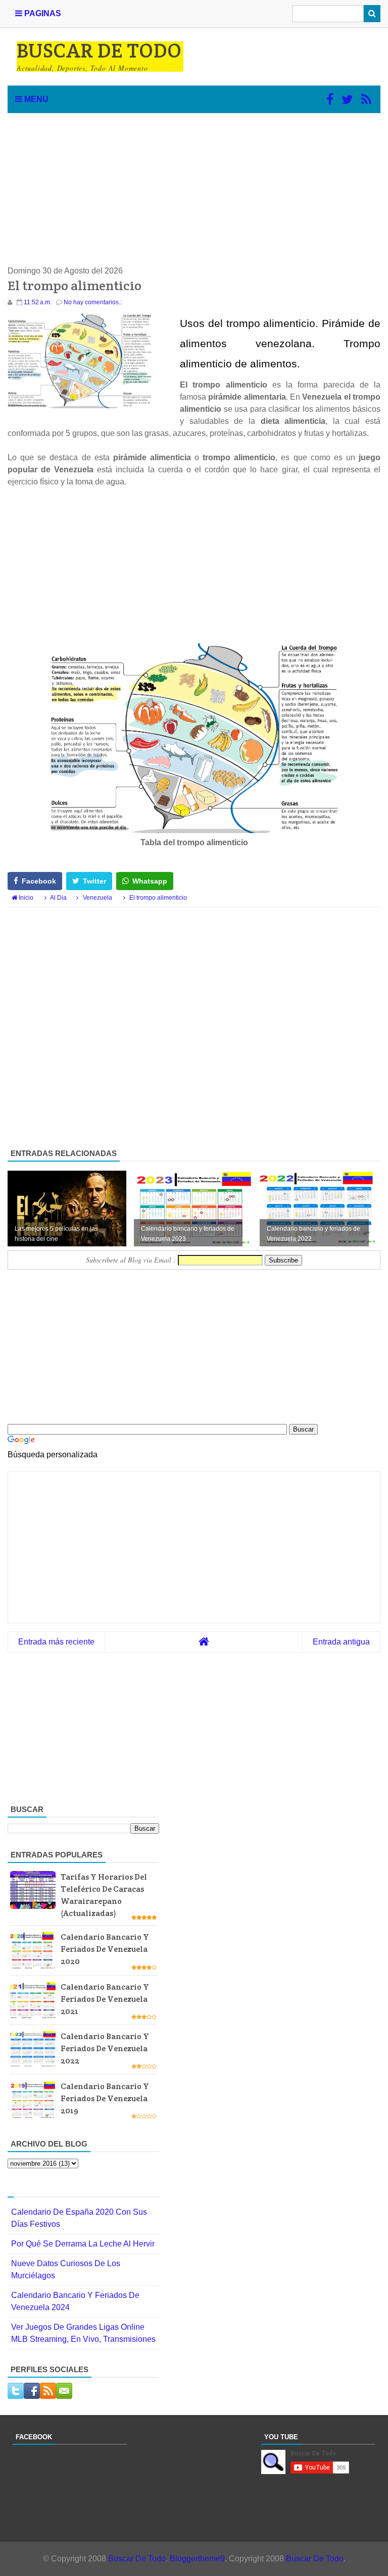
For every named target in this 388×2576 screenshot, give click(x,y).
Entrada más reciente (56, 1642)
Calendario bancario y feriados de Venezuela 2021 (105, 1999)
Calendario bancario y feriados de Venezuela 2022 (105, 2048)
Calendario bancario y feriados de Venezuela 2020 (105, 1949)
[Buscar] (372, 14)
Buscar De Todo (137, 2559)
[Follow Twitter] (347, 99)
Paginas (42, 13)
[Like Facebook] (330, 99)
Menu (35, 99)
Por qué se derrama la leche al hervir (83, 2244)
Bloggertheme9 (197, 2559)
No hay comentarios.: (93, 302)
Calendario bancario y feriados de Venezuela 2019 (105, 2098)
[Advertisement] (194, 189)
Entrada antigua (341, 1642)
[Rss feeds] (366, 99)
